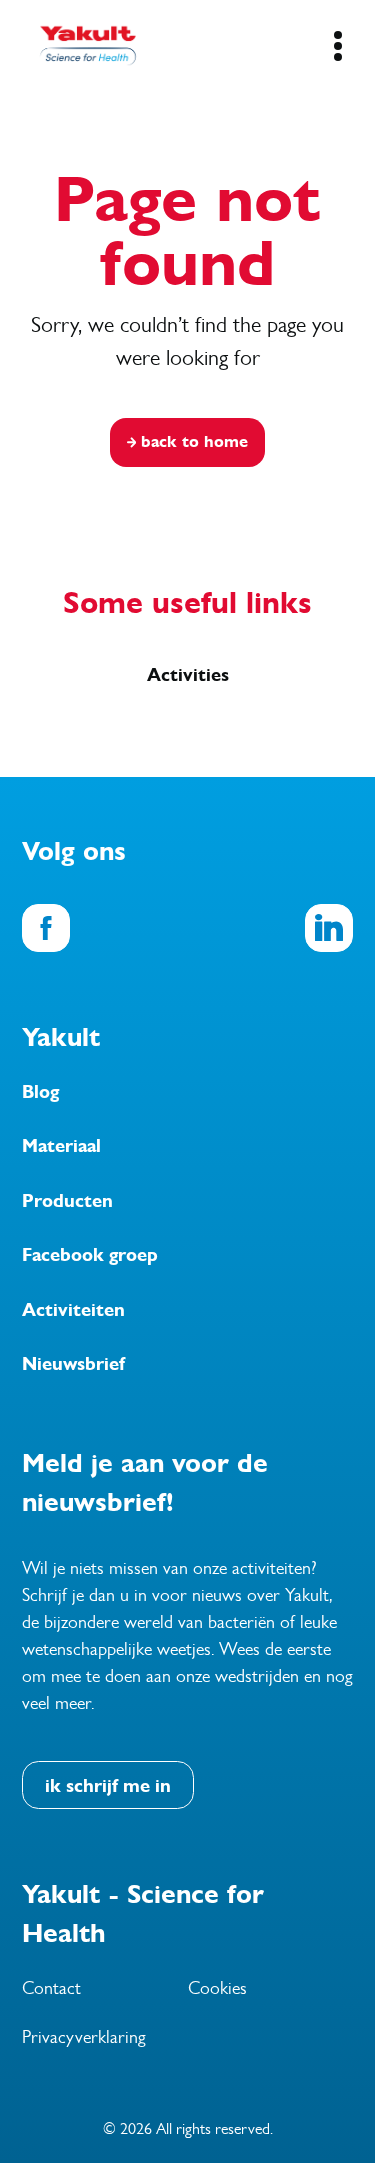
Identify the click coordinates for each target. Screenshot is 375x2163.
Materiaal (61, 1146)
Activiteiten (73, 1310)
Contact (51, 1988)
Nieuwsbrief (73, 1364)
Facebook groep (90, 1255)
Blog (40, 1092)
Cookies (217, 1988)
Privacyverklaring (84, 2037)
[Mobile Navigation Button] (337, 46)
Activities (188, 675)
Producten (67, 1201)
